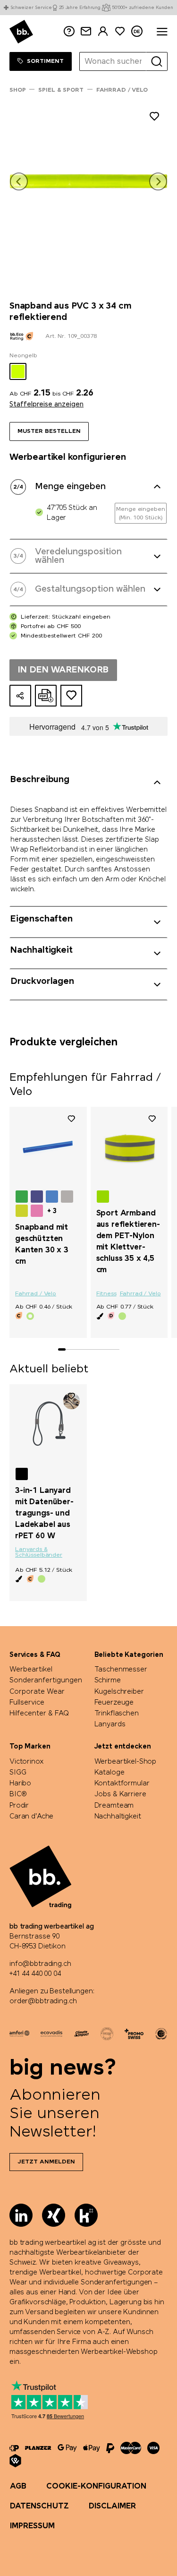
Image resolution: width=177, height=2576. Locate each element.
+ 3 (52, 1211)
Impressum (32, 2526)
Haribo (20, 1783)
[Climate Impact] (81, 2033)
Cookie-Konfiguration (96, 2486)
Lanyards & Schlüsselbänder (39, 1552)
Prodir (19, 1806)
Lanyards (110, 1724)
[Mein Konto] (103, 31)
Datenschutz (39, 2506)
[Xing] (54, 2215)
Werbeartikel (31, 1670)
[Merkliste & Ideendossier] (120, 31)
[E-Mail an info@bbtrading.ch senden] (86, 31)
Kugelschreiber (119, 1692)
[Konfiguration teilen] (20, 696)
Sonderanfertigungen (46, 1680)
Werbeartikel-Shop (126, 1762)
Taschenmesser (121, 1670)
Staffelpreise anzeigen (46, 405)
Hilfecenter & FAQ (39, 1714)
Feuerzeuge (114, 1703)
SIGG (18, 1773)
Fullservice (27, 1703)
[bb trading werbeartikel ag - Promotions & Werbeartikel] (21, 32)
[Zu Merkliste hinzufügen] (154, 118)
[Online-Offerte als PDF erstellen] (46, 696)
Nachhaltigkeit (118, 1817)
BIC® (18, 1794)
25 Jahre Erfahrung (80, 8)
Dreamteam (114, 1806)
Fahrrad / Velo (36, 1294)
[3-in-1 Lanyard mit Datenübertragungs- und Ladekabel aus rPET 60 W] (48, 1424)
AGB (18, 2486)
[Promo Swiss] (134, 2033)
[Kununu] (86, 2215)
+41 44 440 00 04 (35, 1974)
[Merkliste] (71, 1119)
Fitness (106, 1294)
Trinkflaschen (117, 1714)
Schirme (108, 1680)
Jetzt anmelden (46, 2162)
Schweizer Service (31, 8)
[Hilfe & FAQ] (69, 31)
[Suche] (157, 61)
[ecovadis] (51, 2033)
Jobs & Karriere (120, 1794)
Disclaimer (112, 2506)
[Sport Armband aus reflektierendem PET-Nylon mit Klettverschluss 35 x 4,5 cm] (129, 1147)
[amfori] (19, 2033)
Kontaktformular (122, 1783)
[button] (19, 181)
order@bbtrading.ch (43, 2001)
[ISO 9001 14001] (107, 2033)
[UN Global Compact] (161, 2033)
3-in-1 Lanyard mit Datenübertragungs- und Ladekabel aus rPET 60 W (44, 1513)
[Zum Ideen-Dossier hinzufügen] (71, 696)
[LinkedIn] (21, 2215)
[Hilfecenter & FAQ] (14, 2448)
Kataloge (110, 1773)
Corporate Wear (37, 1692)
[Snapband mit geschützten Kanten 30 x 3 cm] (48, 1147)
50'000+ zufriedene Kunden (143, 8)
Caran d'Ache (31, 1817)
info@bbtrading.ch (40, 1964)
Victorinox (27, 1762)
